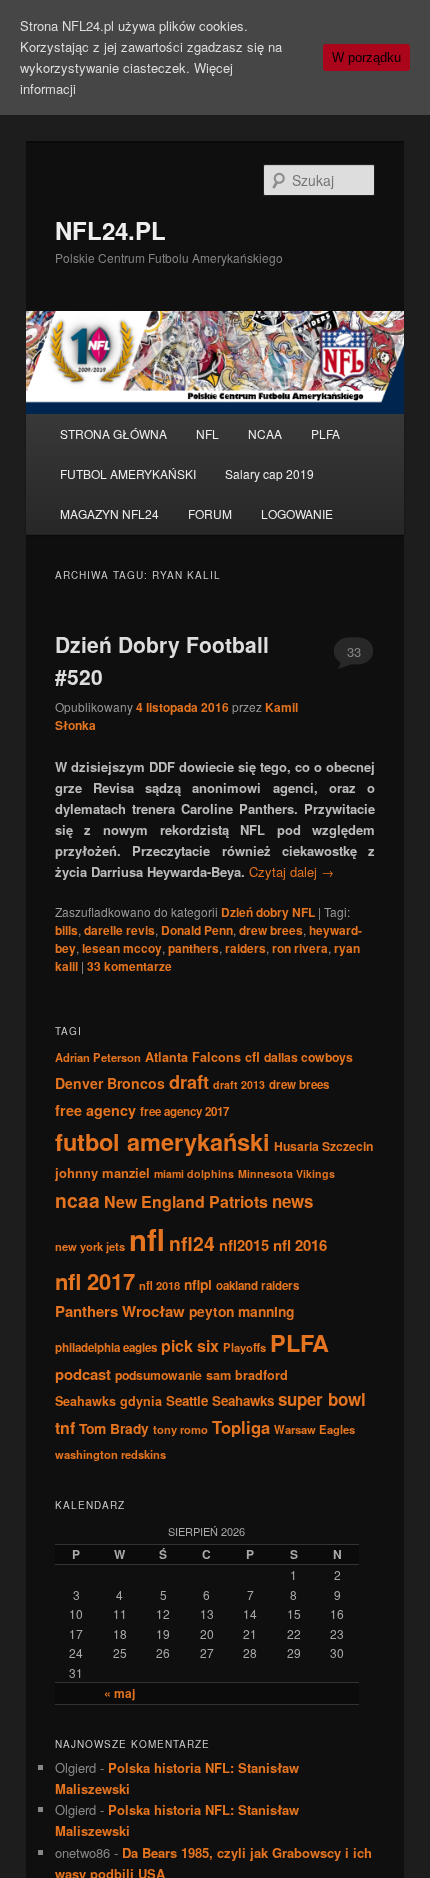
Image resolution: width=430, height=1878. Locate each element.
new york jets (90, 1246)
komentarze (129, 966)
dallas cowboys (308, 1057)
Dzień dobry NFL (268, 912)
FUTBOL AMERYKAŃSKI (128, 473)
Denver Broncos (110, 1083)
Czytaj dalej (291, 871)
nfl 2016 (300, 1245)
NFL (207, 433)
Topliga (241, 1427)
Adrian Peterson (98, 1057)
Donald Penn (197, 930)
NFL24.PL (110, 230)
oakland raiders (257, 1285)
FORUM (210, 513)
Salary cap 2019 (269, 473)
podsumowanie (158, 1375)
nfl (147, 1239)
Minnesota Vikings (286, 1173)
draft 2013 (239, 1084)
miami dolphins (194, 1173)
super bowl (322, 1399)
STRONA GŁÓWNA (113, 433)
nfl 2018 (159, 1285)
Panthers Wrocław (120, 1311)
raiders (245, 948)
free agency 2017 (184, 1111)
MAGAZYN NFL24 (109, 513)
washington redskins (110, 1454)
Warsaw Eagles (314, 1429)
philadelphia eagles (106, 1347)
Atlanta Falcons (193, 1057)
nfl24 (192, 1243)
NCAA (265, 433)
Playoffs (244, 1347)
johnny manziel (102, 1172)
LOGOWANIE (297, 513)
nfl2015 (244, 1245)
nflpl (198, 1284)
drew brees (271, 930)
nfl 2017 (95, 1281)
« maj (119, 1693)
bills (66, 930)
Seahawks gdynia (108, 1401)
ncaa (77, 1200)
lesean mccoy (122, 948)
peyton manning (241, 1311)
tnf (65, 1427)
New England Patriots (186, 1201)
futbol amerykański (162, 1141)
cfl (252, 1057)
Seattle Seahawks (220, 1400)
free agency (95, 1110)
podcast (83, 1374)
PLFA (325, 433)
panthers (193, 948)
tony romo (180, 1429)
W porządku (366, 57)
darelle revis (119, 930)
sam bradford (247, 1375)
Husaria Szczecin (323, 1146)
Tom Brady (114, 1428)
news (292, 1201)
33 (354, 651)
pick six (190, 1345)
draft (189, 1082)
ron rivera (300, 948)
